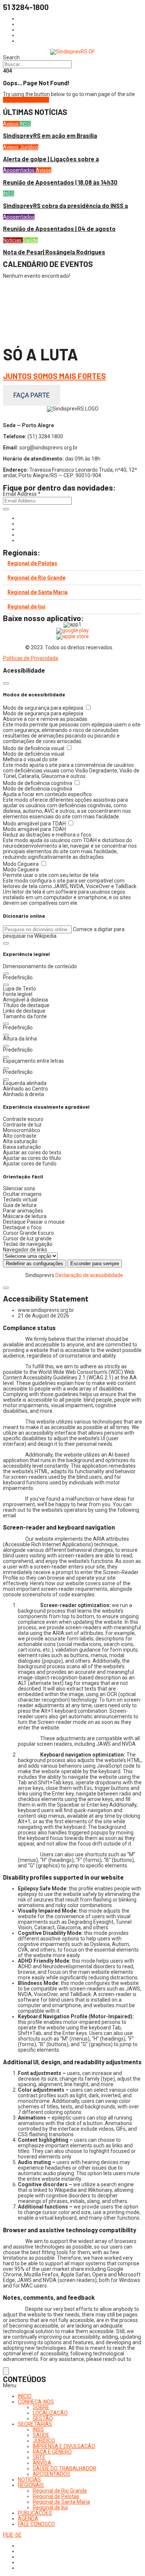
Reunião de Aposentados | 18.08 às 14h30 (60, 182)
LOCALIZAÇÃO (50, 2413)
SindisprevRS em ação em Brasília (50, 136)
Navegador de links (25, 1250)
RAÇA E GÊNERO (52, 2452)
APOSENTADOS (51, 2474)
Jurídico (29, 147)
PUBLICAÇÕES (35, 2513)
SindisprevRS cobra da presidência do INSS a (65, 206)
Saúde (30, 240)
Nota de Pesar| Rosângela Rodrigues (54, 252)
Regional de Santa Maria (38, 592)
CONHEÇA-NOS (36, 2402)
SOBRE (41, 2407)
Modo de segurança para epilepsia (44, 708)
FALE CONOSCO (36, 2524)
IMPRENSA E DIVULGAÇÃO (64, 2446)
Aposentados (19, 170)
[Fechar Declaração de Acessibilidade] (6, 1288)
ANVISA (42, 2463)
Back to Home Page (26, 100)
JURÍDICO (44, 2441)
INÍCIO (25, 2396)
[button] (6, 943)
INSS (25, 124)
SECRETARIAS (35, 2424)
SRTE (39, 2457)
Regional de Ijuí (26, 607)
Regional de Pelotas (32, 563)
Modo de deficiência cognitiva (38, 783)
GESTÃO (43, 2418)
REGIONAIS (31, 2485)
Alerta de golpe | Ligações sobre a (51, 159)
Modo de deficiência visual (34, 748)
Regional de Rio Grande (36, 578)
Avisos (11, 124)
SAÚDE (41, 2435)
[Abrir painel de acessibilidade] (6, 2371)
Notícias (13, 240)
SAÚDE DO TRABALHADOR (65, 2468)
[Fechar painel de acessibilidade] (6, 683)
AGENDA (28, 2519)
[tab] (72, 563)
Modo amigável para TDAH (35, 824)
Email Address (22, 494)
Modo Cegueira (21, 864)
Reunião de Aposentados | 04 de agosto (59, 229)
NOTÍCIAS (29, 2480)
